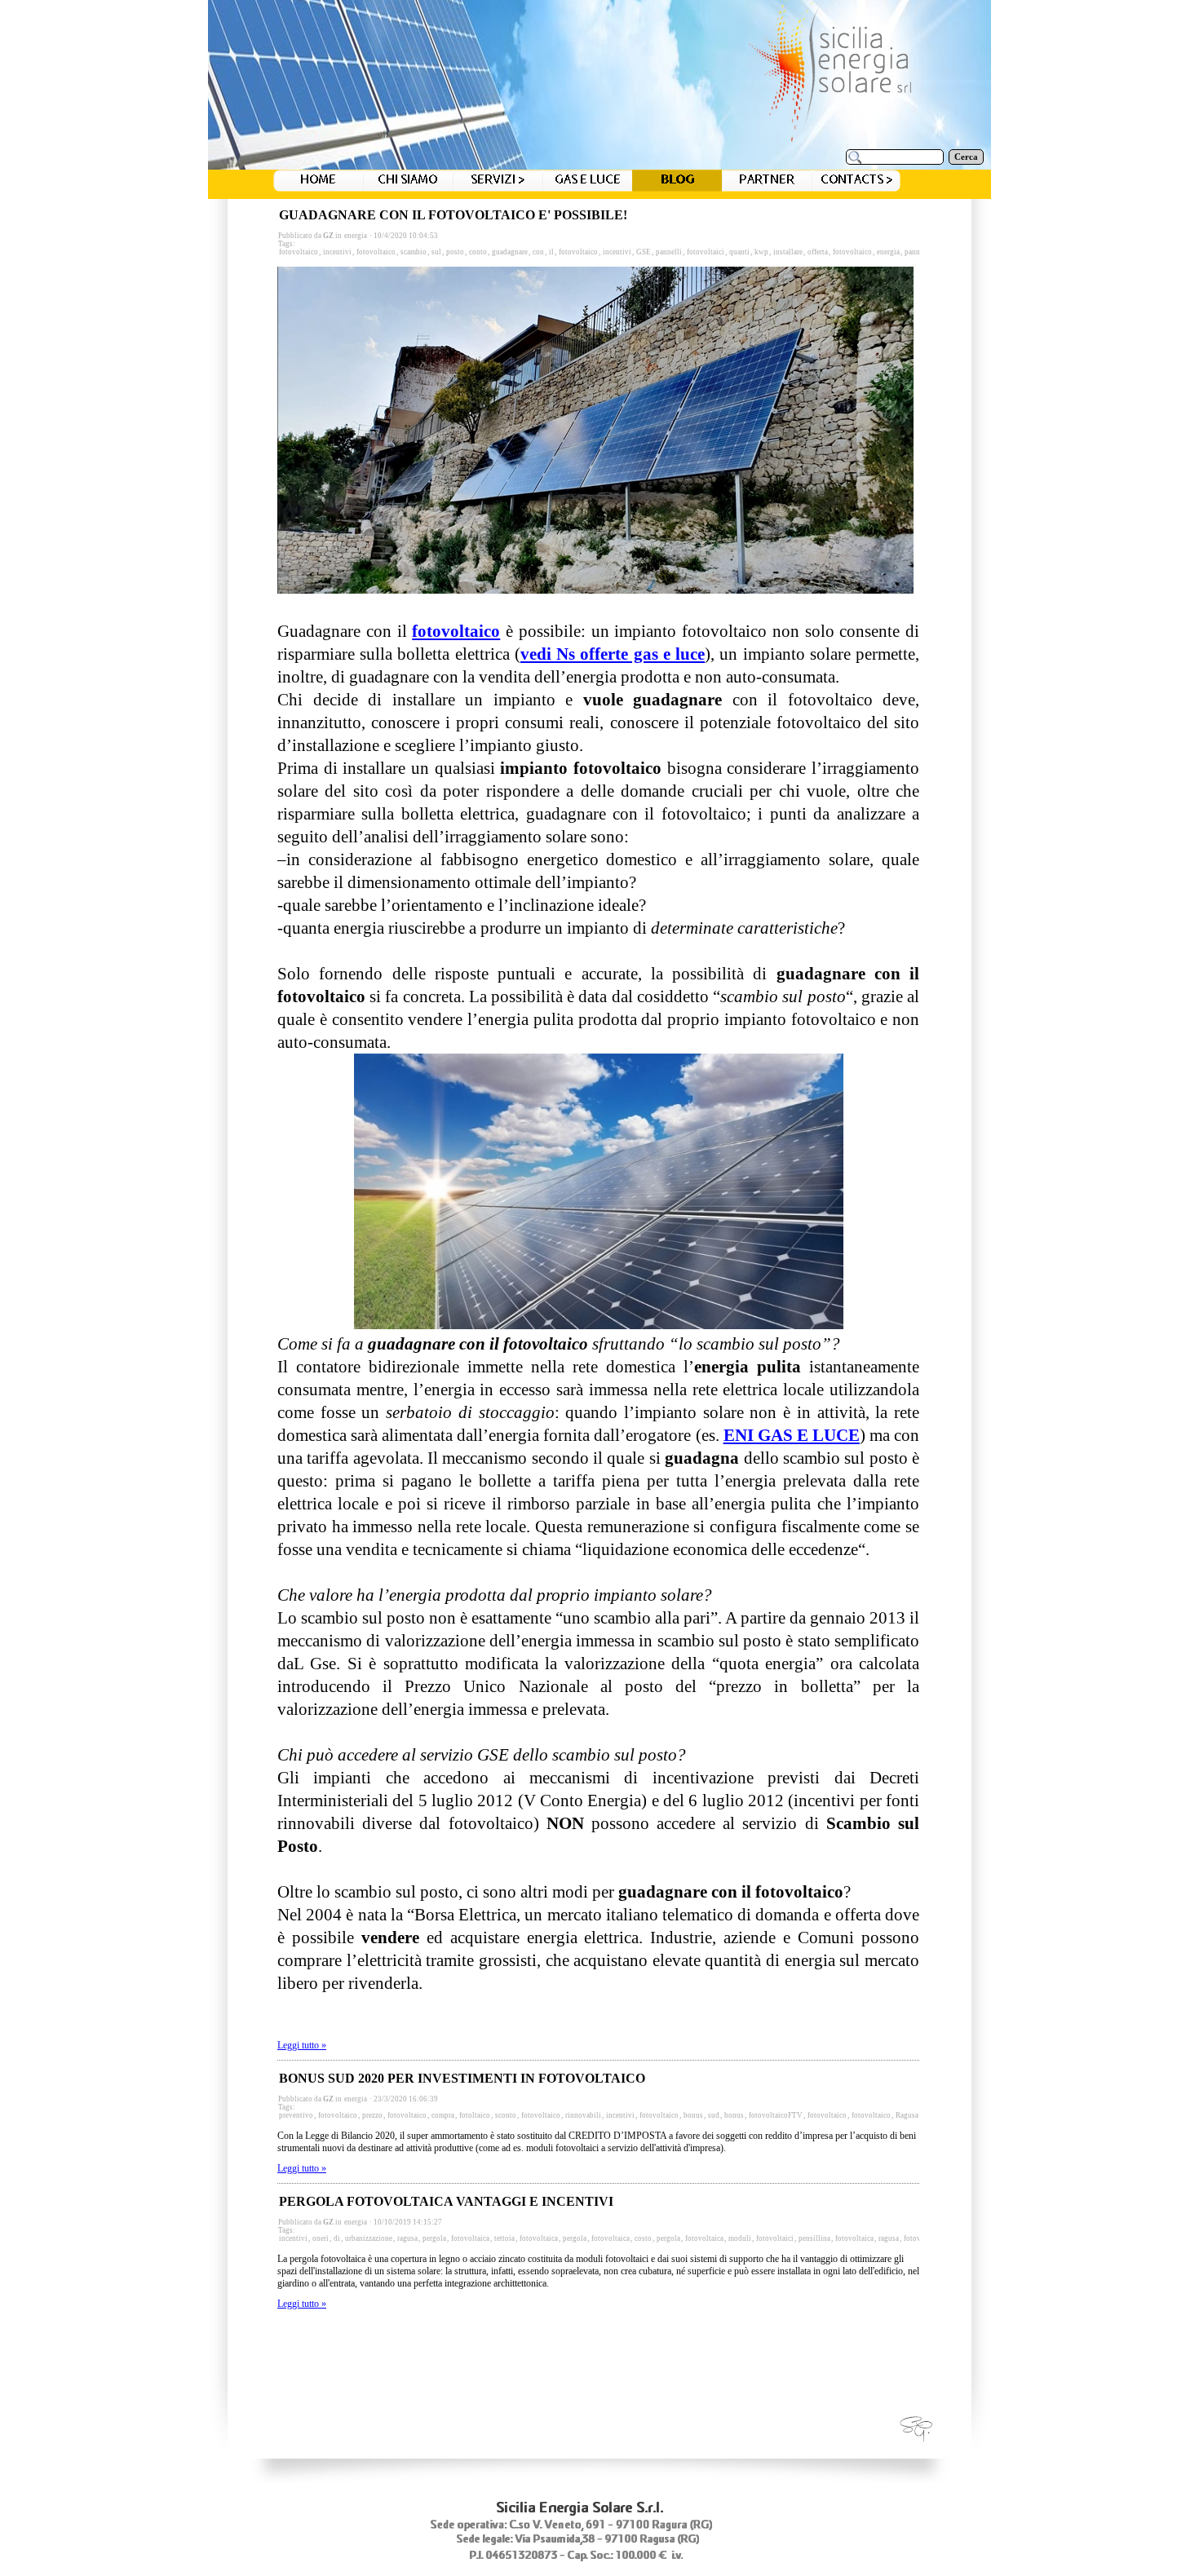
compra (443, 2115)
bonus (693, 2115)
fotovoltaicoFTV (776, 2115)
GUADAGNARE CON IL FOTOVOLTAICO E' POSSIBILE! (453, 215)
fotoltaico (475, 2115)
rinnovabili (583, 2115)
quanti (739, 252)
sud (714, 2115)
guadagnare (510, 252)
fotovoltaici (706, 252)
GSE (644, 252)
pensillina (814, 2238)
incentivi (337, 252)
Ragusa (907, 2115)
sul (436, 252)
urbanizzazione (369, 2238)
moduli (740, 2238)
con (538, 252)
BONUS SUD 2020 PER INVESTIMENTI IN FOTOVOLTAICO (462, 2078)
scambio (414, 252)
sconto (506, 2115)
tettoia (504, 2238)
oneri (321, 2238)
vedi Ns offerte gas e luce (613, 654)
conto (478, 252)
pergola (434, 2238)
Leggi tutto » (302, 2045)
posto (455, 252)
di (337, 2238)
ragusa (407, 2238)
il (551, 252)
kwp (761, 252)
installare (788, 252)
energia (356, 236)
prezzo (372, 2115)
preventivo (296, 2115)
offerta (818, 252)
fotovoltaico (299, 252)
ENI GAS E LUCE (792, 1435)
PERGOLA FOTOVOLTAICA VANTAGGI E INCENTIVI (446, 2201)
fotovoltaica (470, 2238)
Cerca (966, 157)
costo (643, 2238)
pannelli (669, 252)
